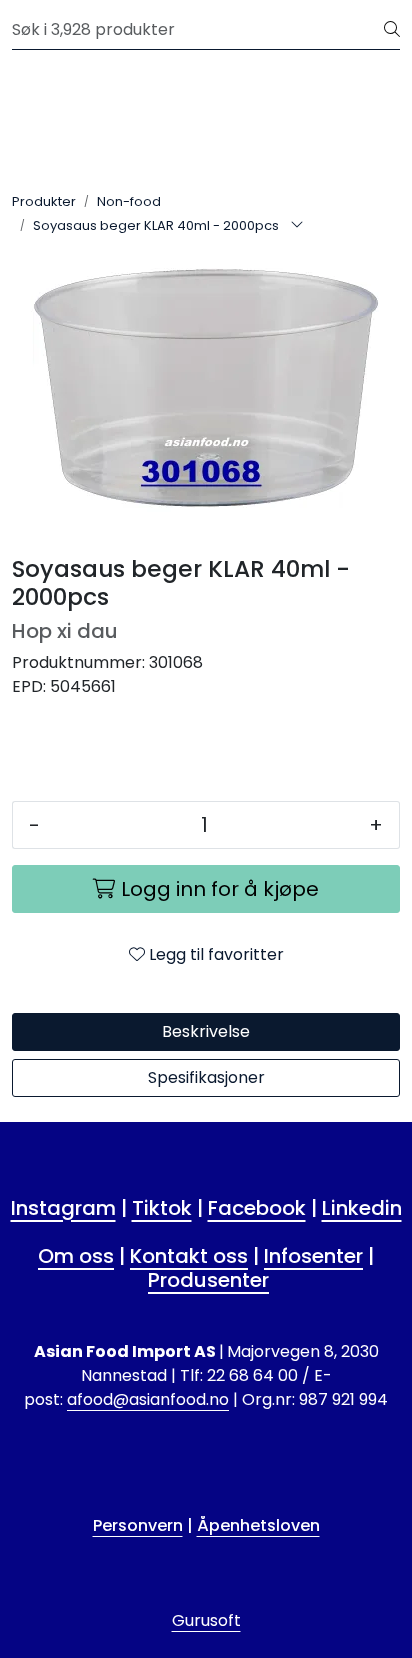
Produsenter (208, 1280)
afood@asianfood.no (148, 1399)
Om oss (76, 1256)
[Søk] (392, 30)
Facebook (257, 1208)
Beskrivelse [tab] (206, 1031)
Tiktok (162, 1208)
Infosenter (313, 1256)
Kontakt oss (189, 1256)
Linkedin (362, 1208)
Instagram (63, 1208)
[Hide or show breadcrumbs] (297, 226)
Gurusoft (206, 1620)
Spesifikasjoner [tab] (206, 1077)
